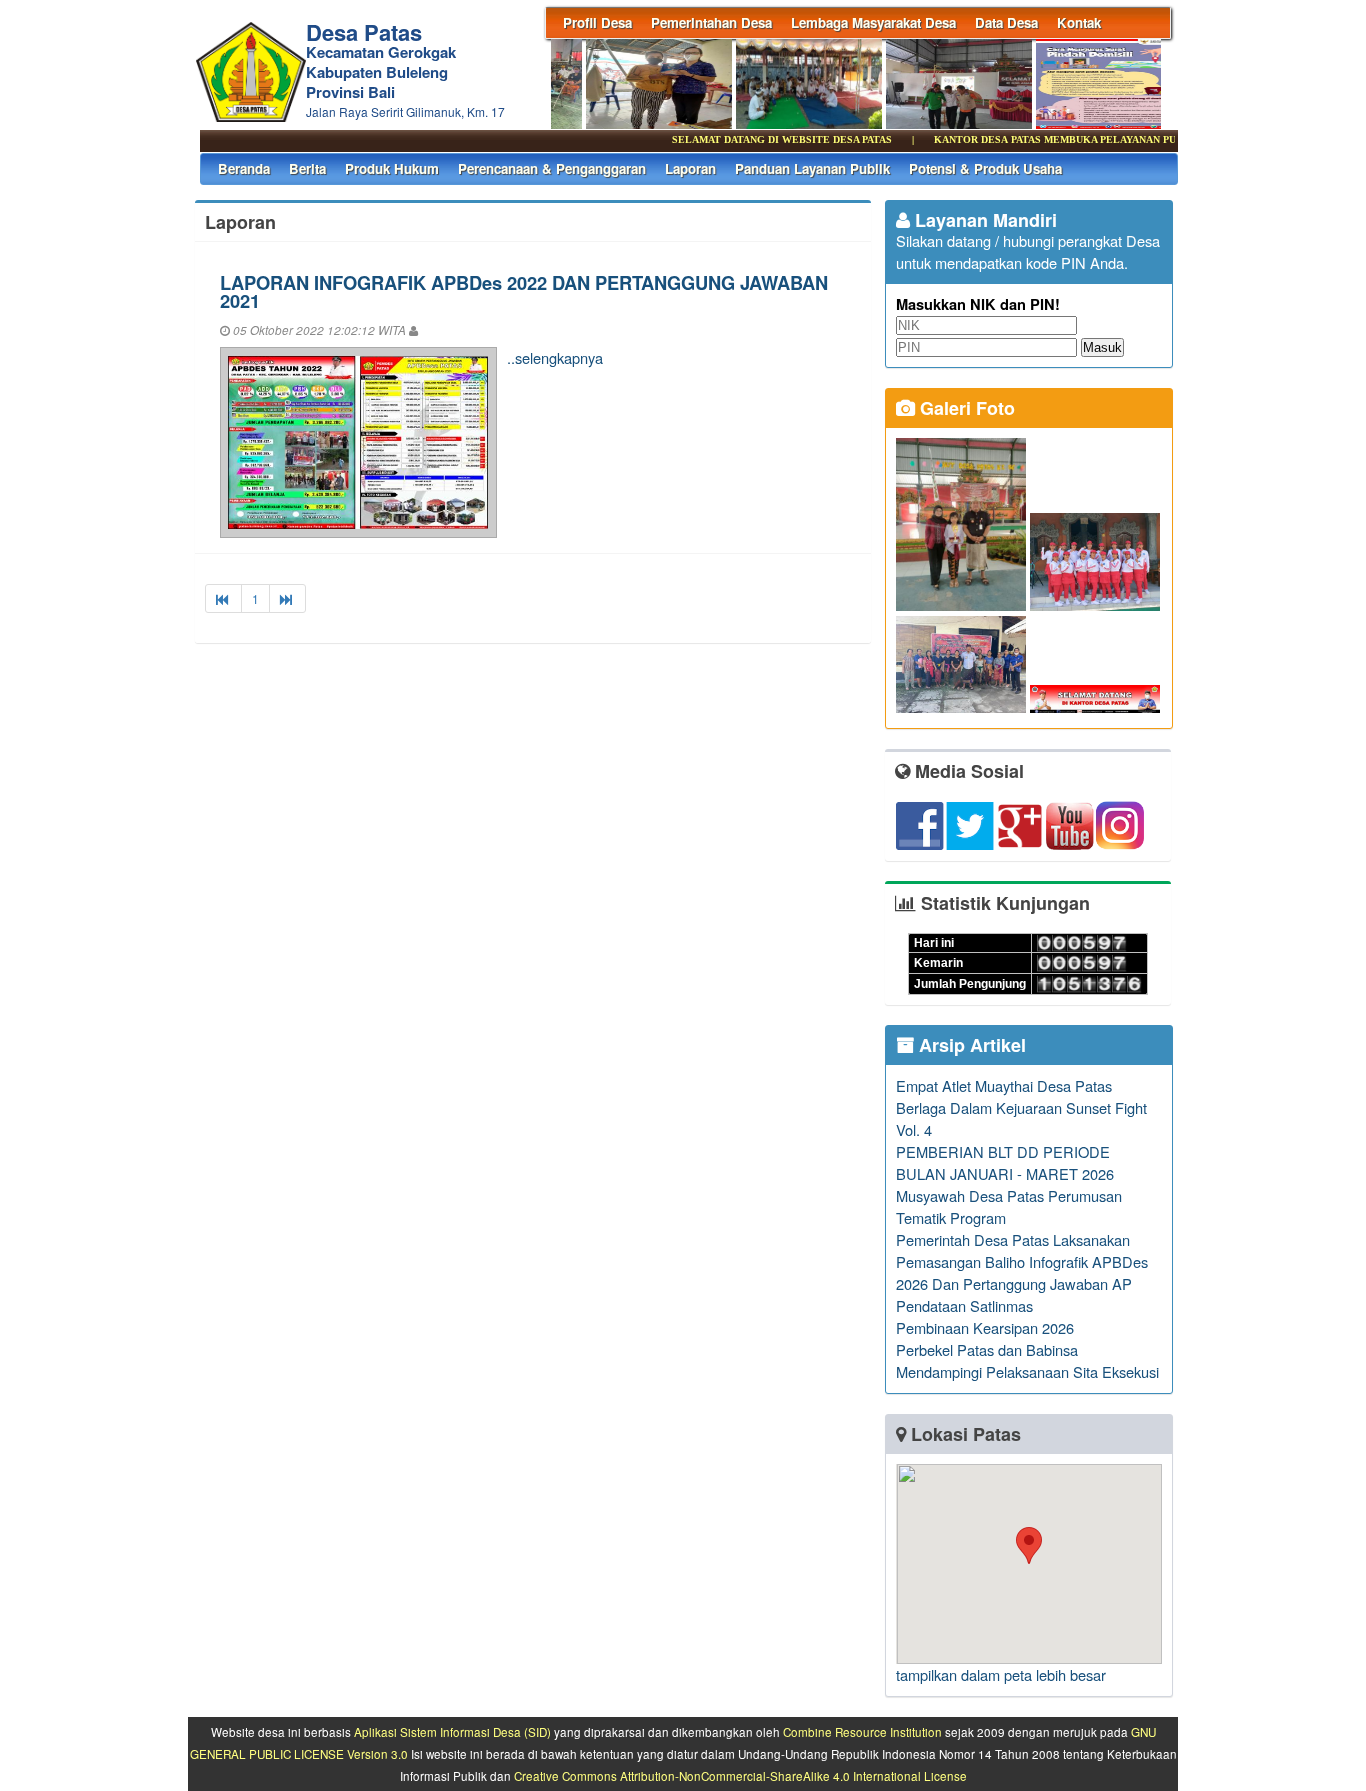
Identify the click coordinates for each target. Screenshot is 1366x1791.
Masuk (1102, 347)
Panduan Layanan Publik (812, 168)
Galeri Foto (965, 408)
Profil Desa (597, 22)
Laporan (690, 168)
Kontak (1079, 22)
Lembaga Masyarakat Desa (873, 22)
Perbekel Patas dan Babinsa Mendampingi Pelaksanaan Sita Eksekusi (1027, 1360)
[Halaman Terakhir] (287, 598)
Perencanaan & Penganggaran (552, 168)
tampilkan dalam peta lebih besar (1001, 1674)
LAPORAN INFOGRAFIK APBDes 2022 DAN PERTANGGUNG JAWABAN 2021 (524, 291)
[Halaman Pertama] (223, 598)
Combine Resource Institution (862, 1732)
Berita (307, 168)
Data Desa (1006, 22)
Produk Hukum (392, 168)
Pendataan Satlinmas (964, 1305)
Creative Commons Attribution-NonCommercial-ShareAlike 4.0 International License (740, 1776)
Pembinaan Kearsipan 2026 (985, 1327)
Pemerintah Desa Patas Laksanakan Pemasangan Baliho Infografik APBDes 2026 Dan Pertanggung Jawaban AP (1022, 1261)
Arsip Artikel (970, 1045)
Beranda (244, 168)
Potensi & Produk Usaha (985, 168)
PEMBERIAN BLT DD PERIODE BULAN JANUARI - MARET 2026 (1005, 1162)
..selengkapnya (555, 357)
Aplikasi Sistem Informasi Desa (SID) (452, 1732)
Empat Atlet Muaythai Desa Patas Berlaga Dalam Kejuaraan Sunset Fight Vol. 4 (1021, 1107)
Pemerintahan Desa (711, 22)
